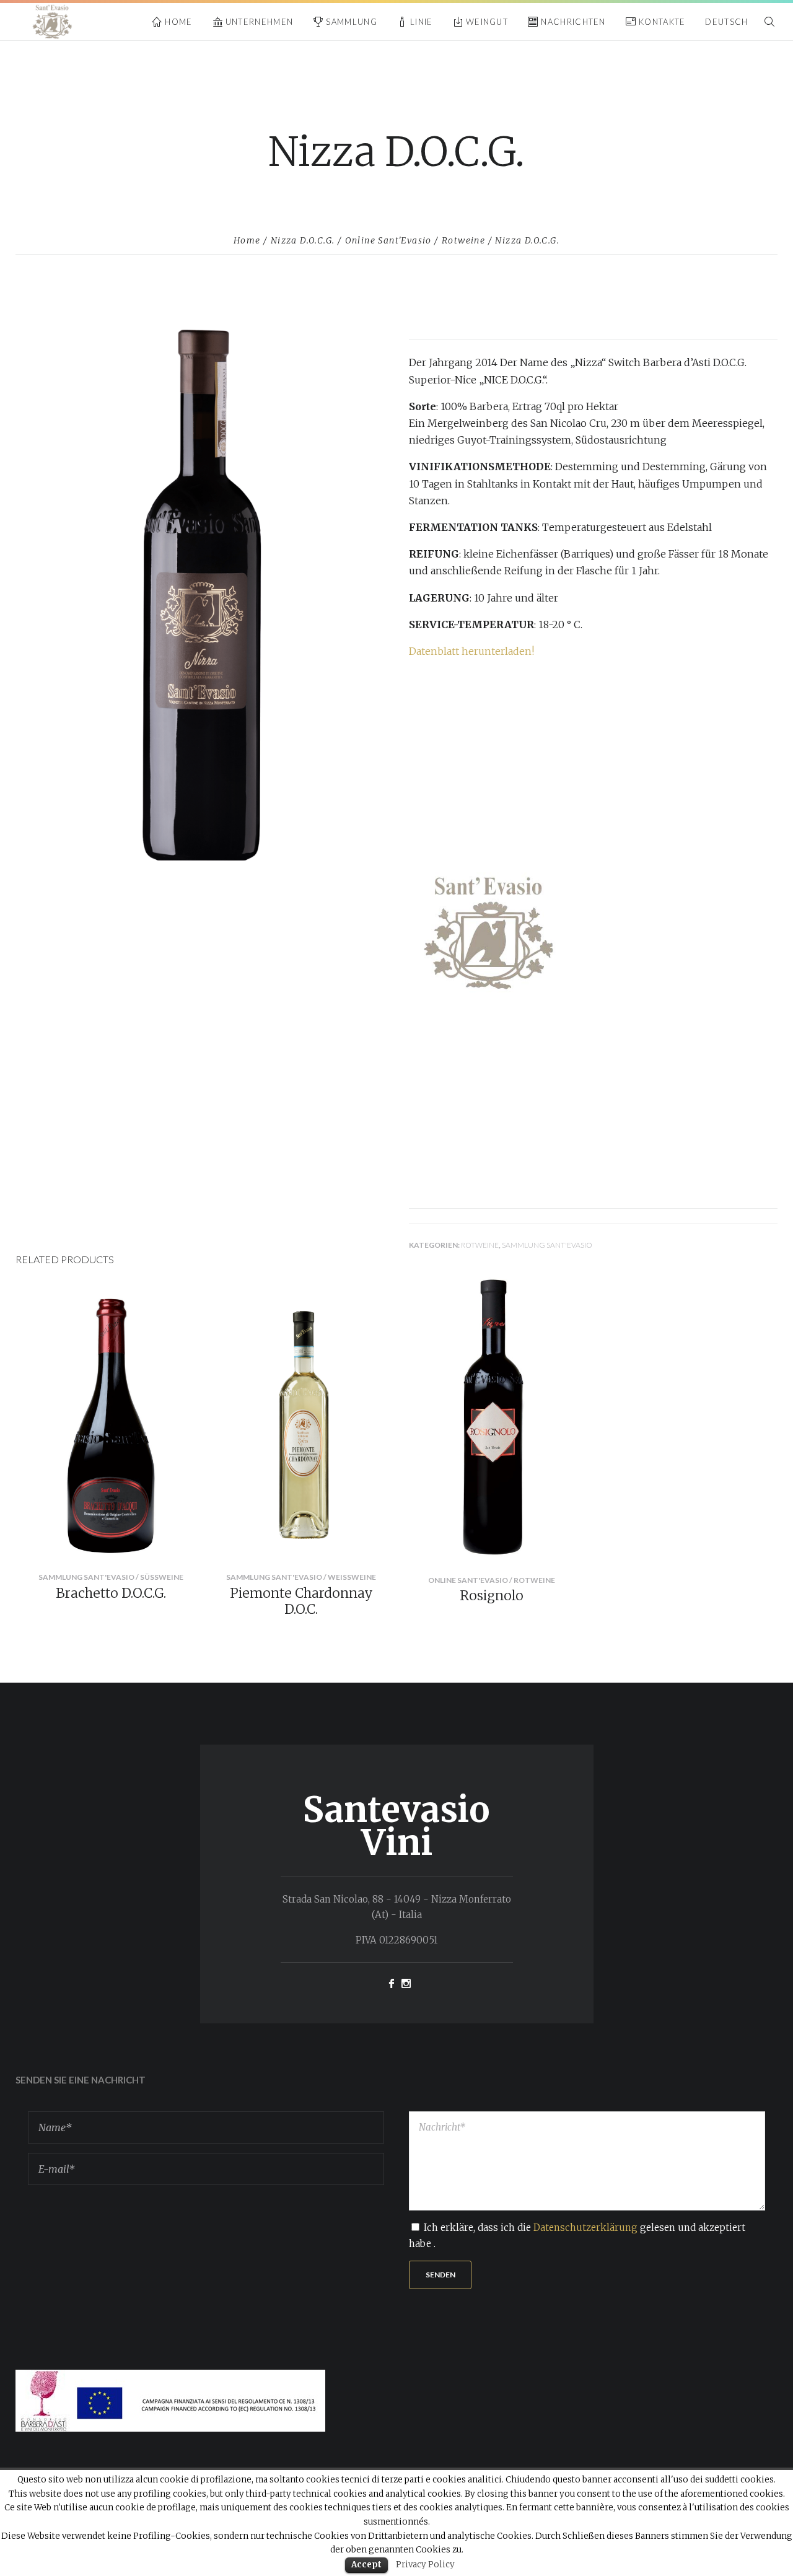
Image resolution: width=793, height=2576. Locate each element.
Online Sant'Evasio (388, 240)
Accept (366, 2565)
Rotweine (463, 240)
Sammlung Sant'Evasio (547, 1245)
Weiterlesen (195, 1544)
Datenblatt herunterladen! (471, 651)
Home (247, 240)
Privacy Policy (425, 2565)
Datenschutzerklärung (585, 2228)
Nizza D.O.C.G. (303, 240)
